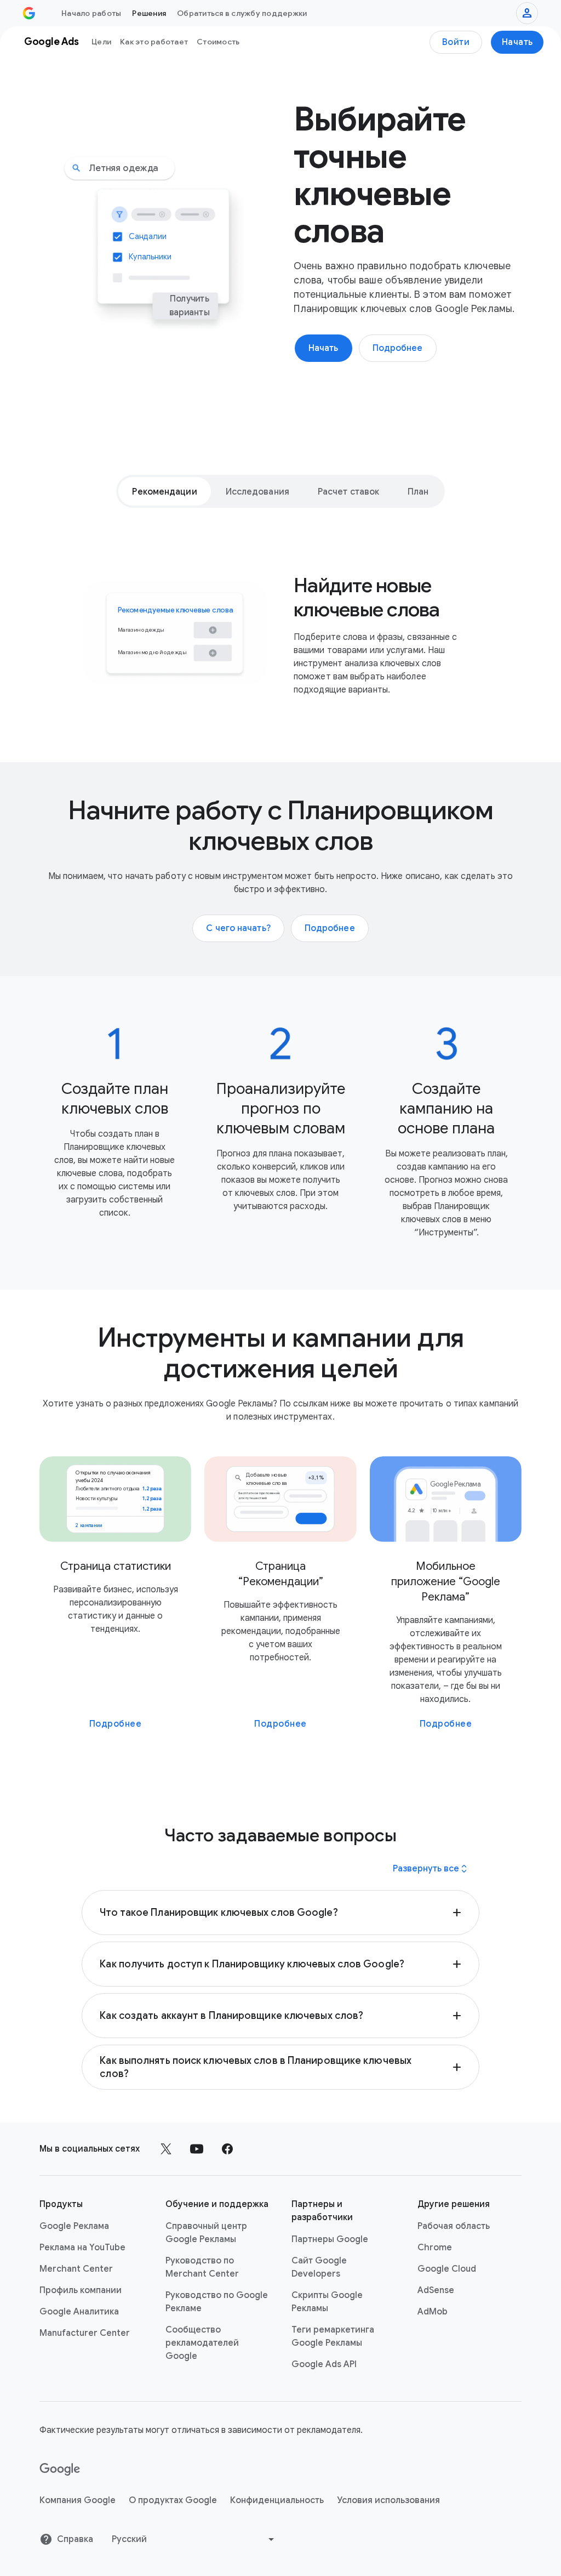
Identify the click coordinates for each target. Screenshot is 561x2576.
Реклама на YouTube (82, 2248)
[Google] (60, 2470)
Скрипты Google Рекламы (327, 2302)
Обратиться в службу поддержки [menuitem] (242, 13)
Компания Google (78, 2500)
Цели (101, 42)
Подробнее (116, 1724)
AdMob (433, 2312)
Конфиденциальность (277, 2500)
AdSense (436, 2290)
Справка (75, 2539)
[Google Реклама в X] (166, 2149)
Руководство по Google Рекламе (217, 2302)
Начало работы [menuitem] (91, 13)
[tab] (164, 491)
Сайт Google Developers (319, 2267)
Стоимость (218, 42)
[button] (280, 1913)
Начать (517, 42)
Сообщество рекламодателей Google (202, 2343)
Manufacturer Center (85, 2333)
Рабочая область (454, 2226)
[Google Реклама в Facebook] (227, 2149)
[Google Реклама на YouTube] (197, 2149)
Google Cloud (447, 2269)
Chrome (435, 2248)
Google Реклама (74, 2226)
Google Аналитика (79, 2312)
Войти (456, 42)
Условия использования (388, 2500)
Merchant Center (76, 2269)
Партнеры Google (330, 2239)
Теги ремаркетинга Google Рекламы (333, 2336)
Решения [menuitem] (149, 13)
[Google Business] (29, 13)
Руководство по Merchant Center (202, 2267)
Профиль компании (81, 2290)
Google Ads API (324, 2364)
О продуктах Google (173, 2500)
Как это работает (154, 42)
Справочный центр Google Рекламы (206, 2233)
